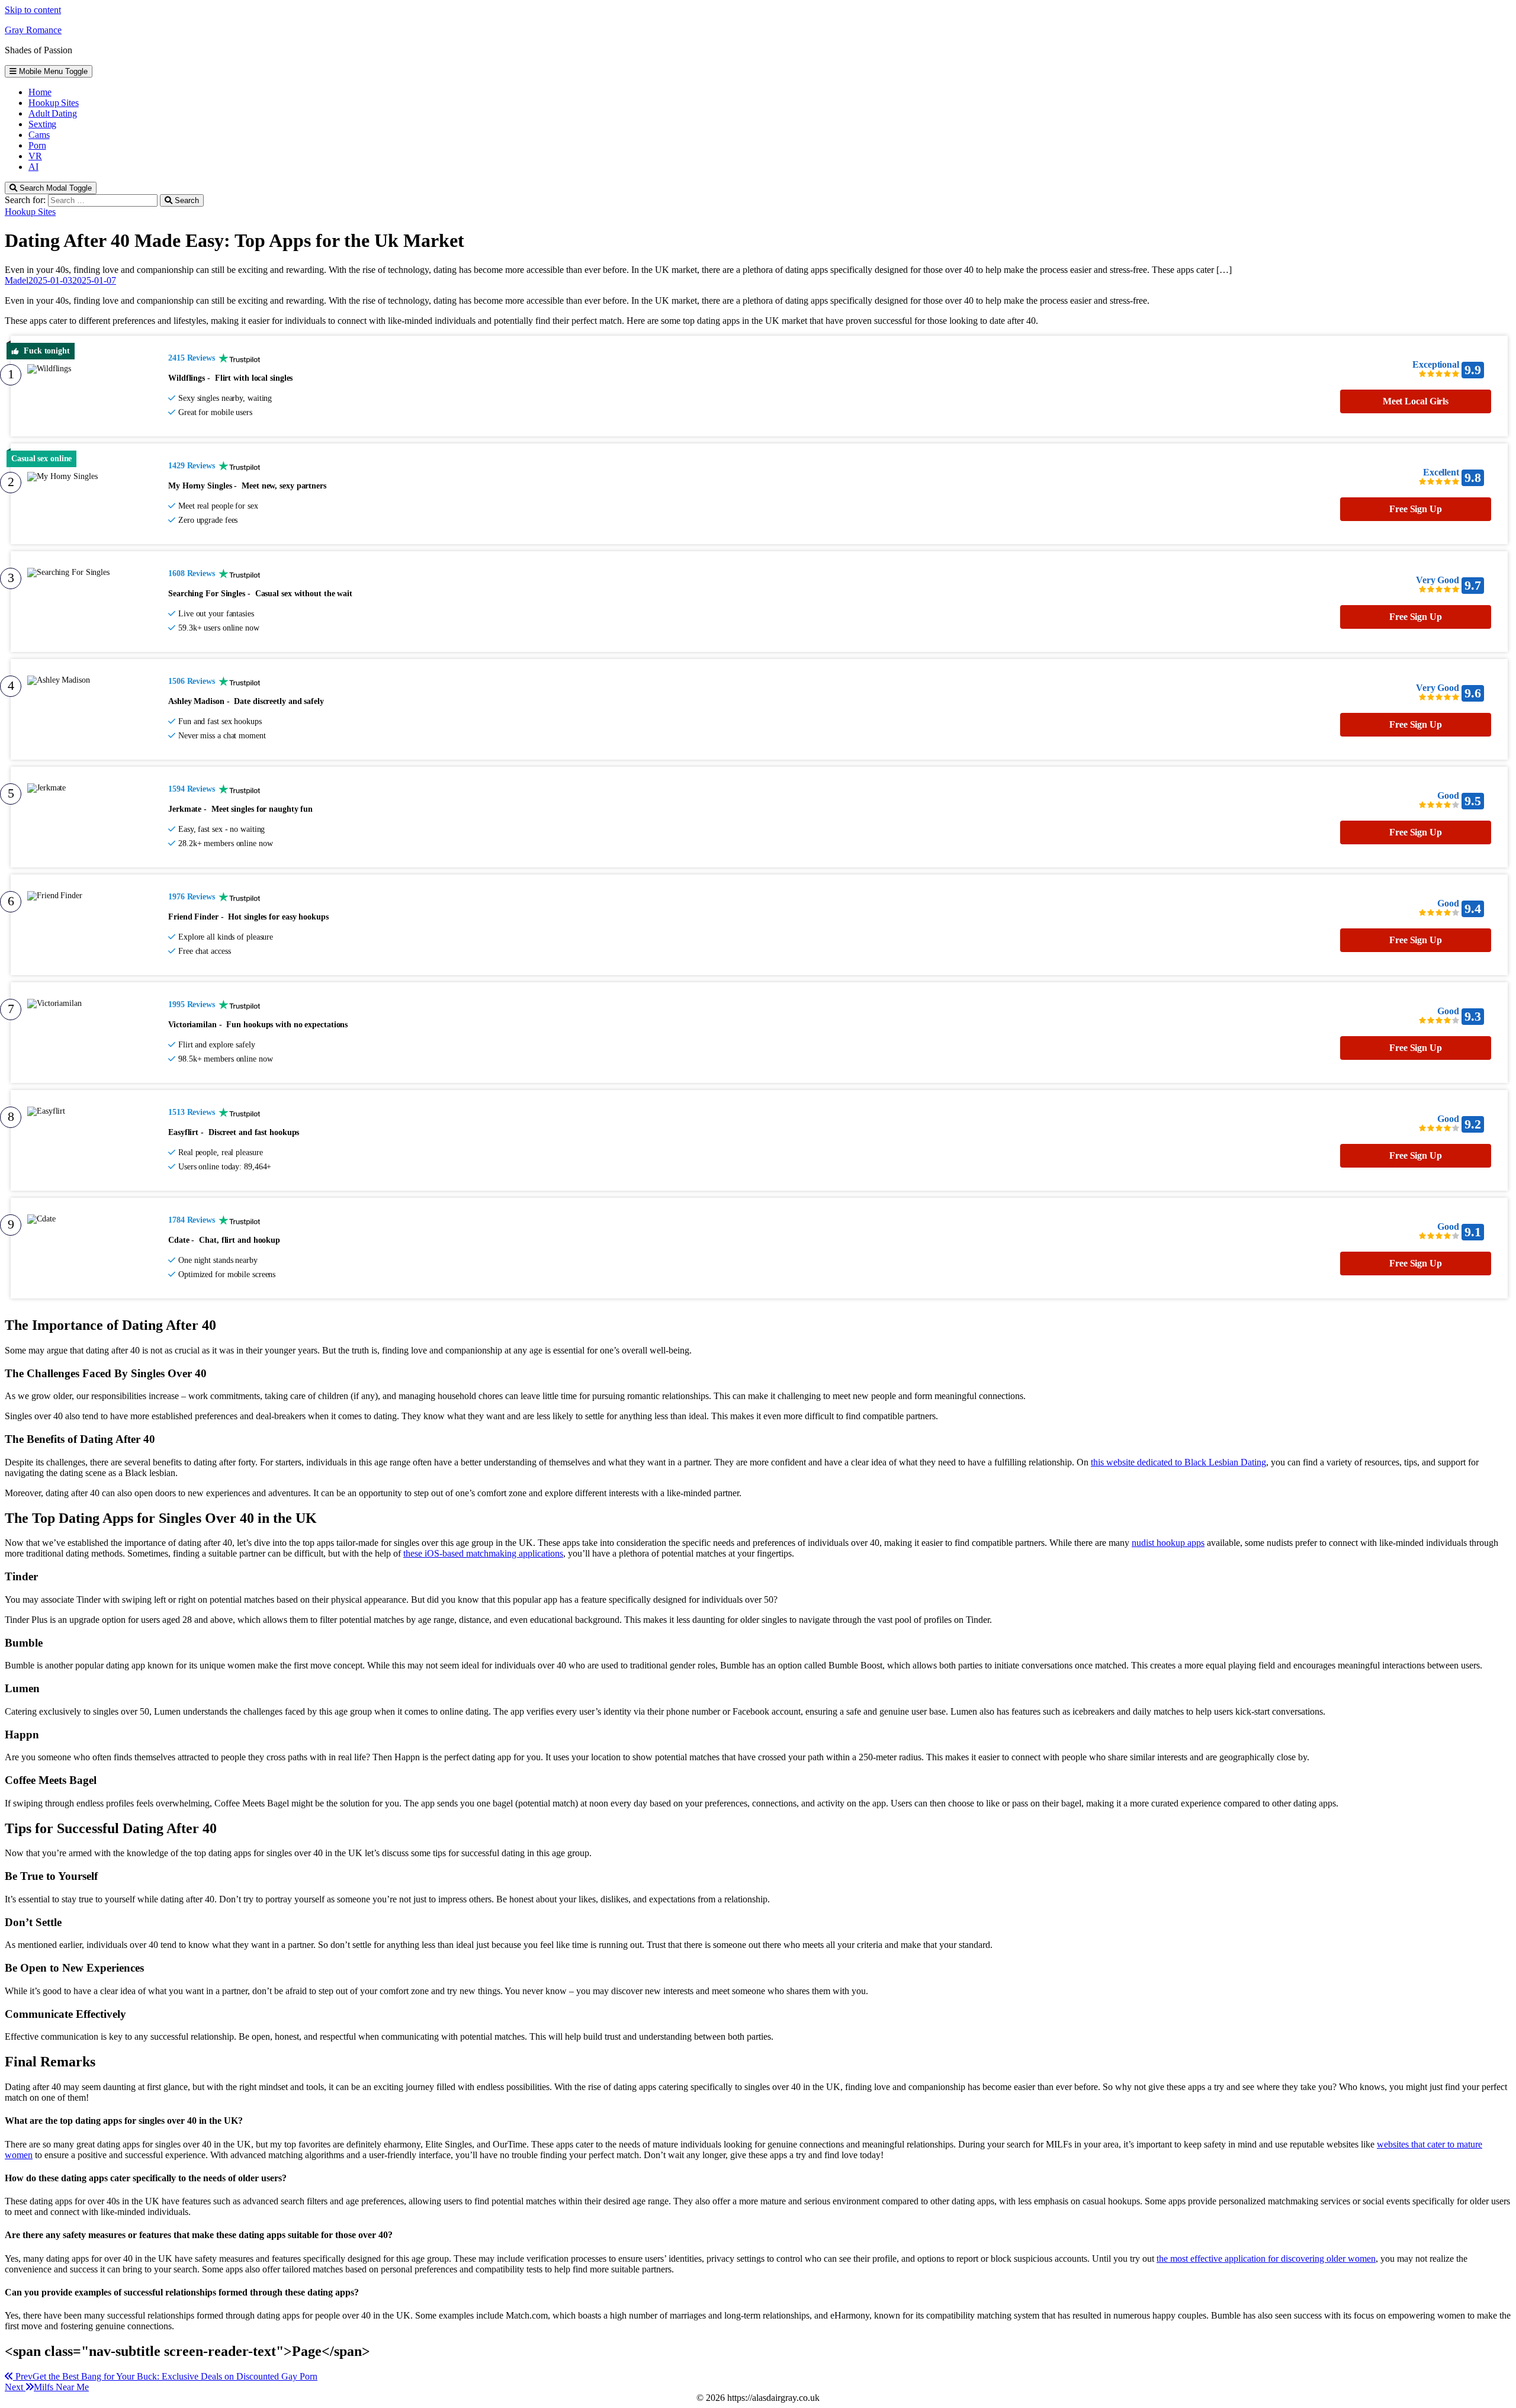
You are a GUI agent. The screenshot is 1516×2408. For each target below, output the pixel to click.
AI (33, 167)
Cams (39, 135)
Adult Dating (53, 113)
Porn (37, 145)
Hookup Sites (54, 103)
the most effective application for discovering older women (1266, 2258)
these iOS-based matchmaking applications (483, 1553)
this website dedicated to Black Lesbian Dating (1178, 1462)
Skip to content (33, 10)
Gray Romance (33, 30)
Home (40, 92)
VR (35, 156)
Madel (17, 280)
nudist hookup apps (1168, 1543)
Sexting (42, 124)
